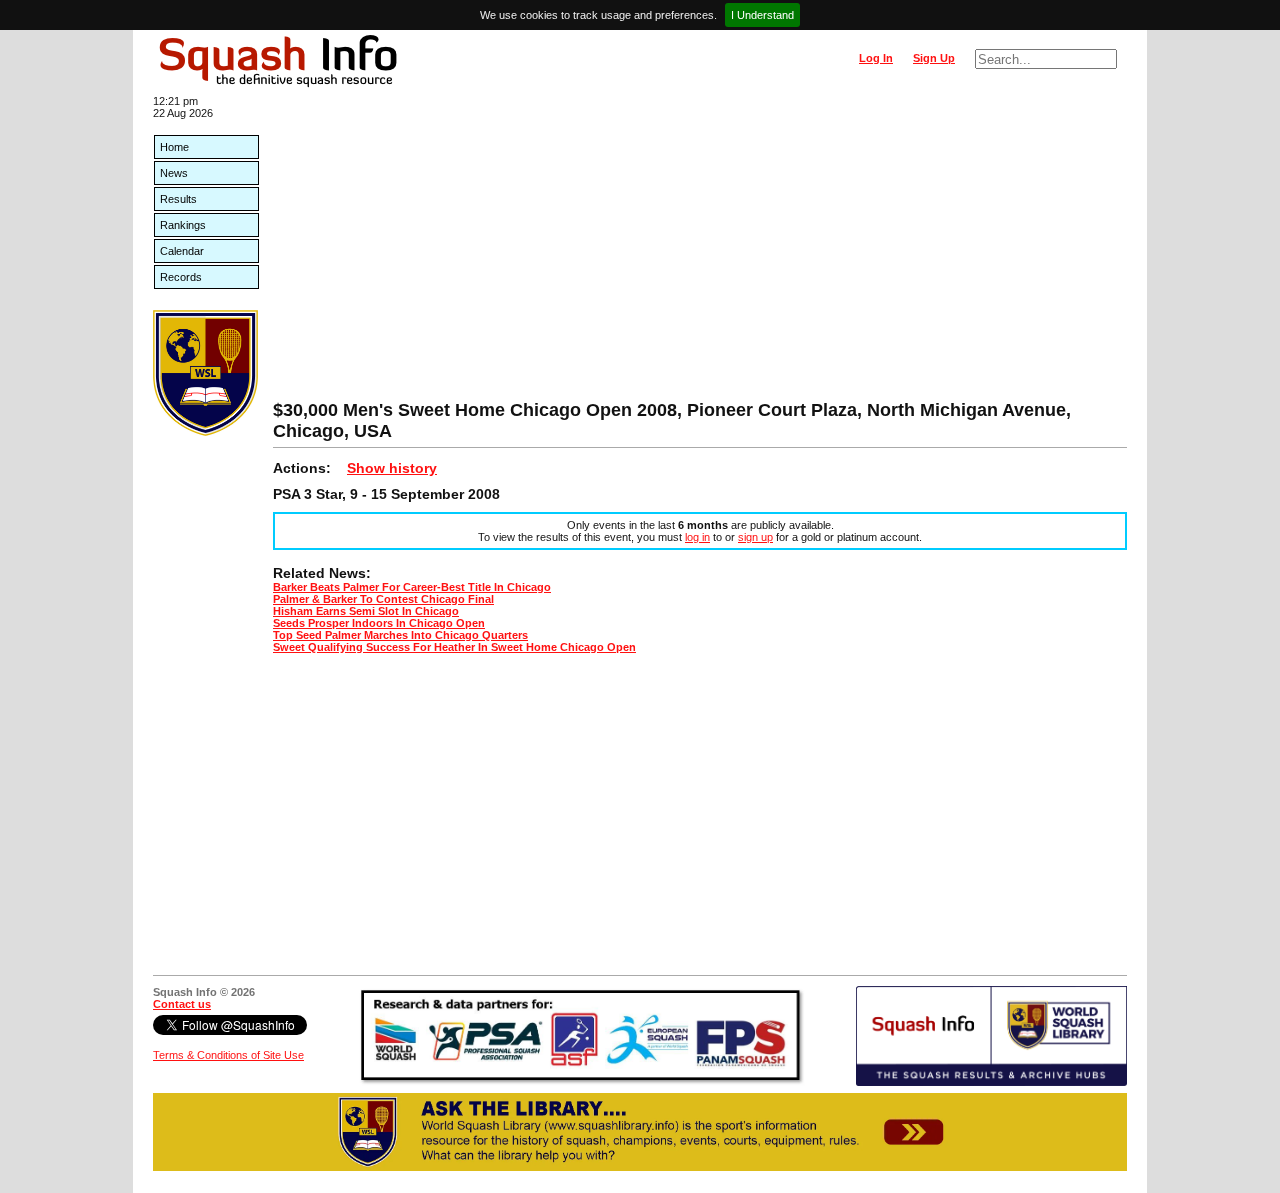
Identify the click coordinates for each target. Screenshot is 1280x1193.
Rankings (183, 225)
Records (181, 277)
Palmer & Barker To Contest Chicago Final (383, 599)
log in (697, 537)
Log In (876, 58)
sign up (755, 537)
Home (174, 147)
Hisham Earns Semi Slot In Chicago (366, 611)
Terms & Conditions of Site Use (228, 1055)
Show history (392, 468)
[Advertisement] (700, 250)
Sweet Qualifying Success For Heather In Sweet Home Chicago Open (454, 647)
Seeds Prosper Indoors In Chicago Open (379, 623)
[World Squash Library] (205, 432)
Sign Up (934, 58)
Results (178, 199)
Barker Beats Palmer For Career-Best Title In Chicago (412, 587)
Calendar (182, 251)
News (174, 173)
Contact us (182, 1004)
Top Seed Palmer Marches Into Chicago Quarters (400, 635)
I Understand (762, 15)
